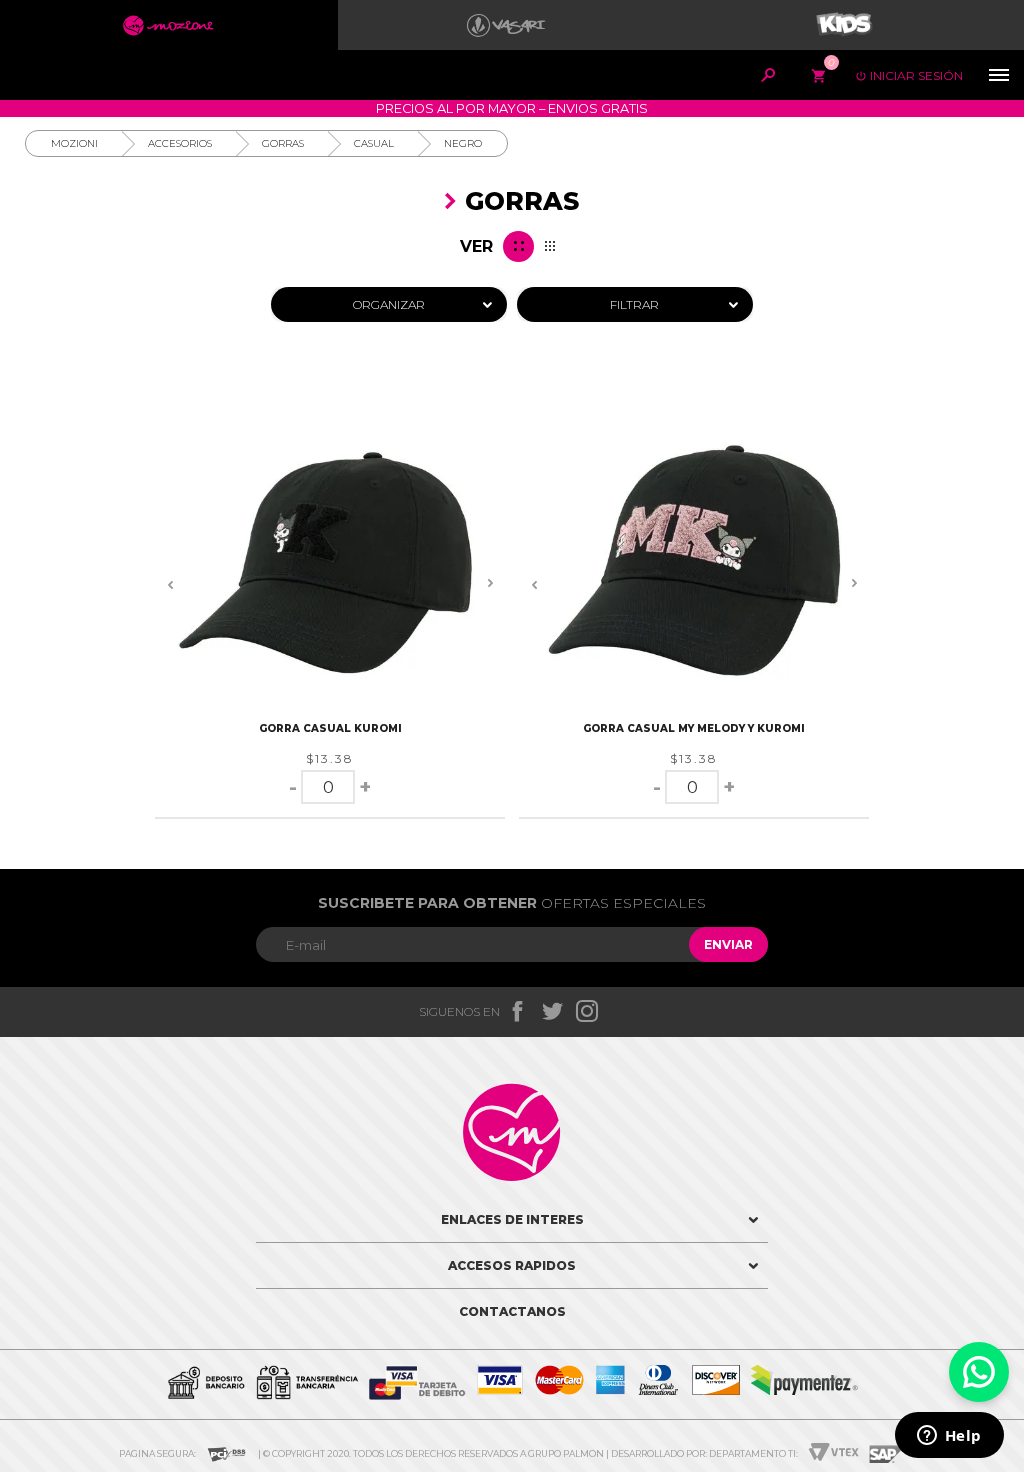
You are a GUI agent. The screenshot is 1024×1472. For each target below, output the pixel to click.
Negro (463, 143)
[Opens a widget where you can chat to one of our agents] (949, 1437)
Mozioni (74, 143)
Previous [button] (170, 584)
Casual (374, 143)
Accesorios (180, 143)
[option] (330, 562)
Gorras (283, 143)
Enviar (728, 944)
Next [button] (490, 584)
